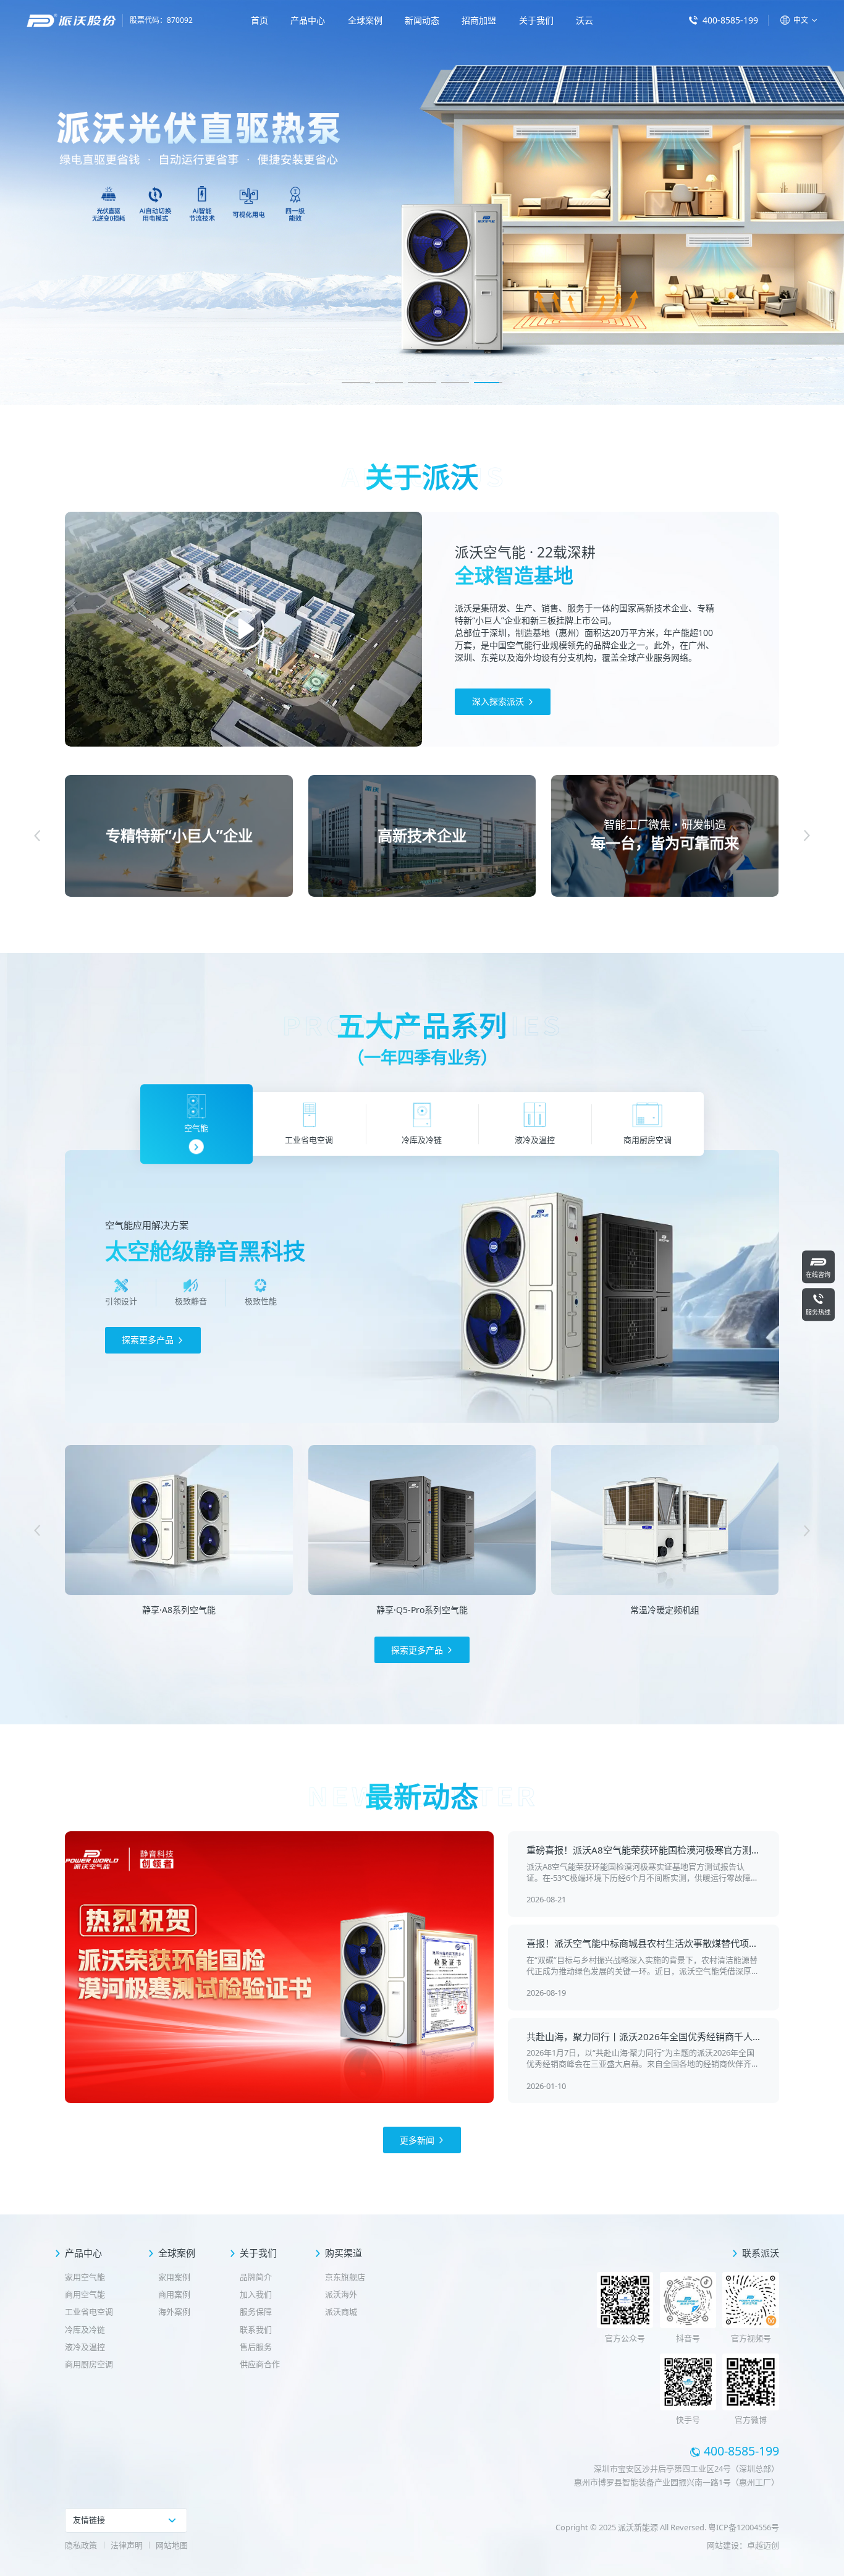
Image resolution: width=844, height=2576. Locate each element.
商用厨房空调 (89, 2364)
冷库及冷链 (85, 2329)
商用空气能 (85, 2294)
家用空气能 (85, 2277)
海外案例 (174, 2311)
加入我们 (256, 2294)
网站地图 (172, 2545)
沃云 (584, 20)
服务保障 (256, 2311)
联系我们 (256, 2329)
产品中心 (308, 20)
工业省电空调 (89, 2311)
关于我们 (536, 20)
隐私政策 (81, 2545)
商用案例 (174, 2294)
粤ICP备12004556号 (744, 2527)
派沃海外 (341, 2294)
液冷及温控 (85, 2347)
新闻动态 (422, 20)
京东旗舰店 (345, 2277)
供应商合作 (260, 2364)
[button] (356, 383)
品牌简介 (256, 2277)
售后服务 (256, 2347)
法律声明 (127, 2545)
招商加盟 (479, 20)
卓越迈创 (763, 2545)
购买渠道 (344, 2253)
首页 (260, 20)
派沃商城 (341, 2311)
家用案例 (174, 2277)
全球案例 (365, 20)
